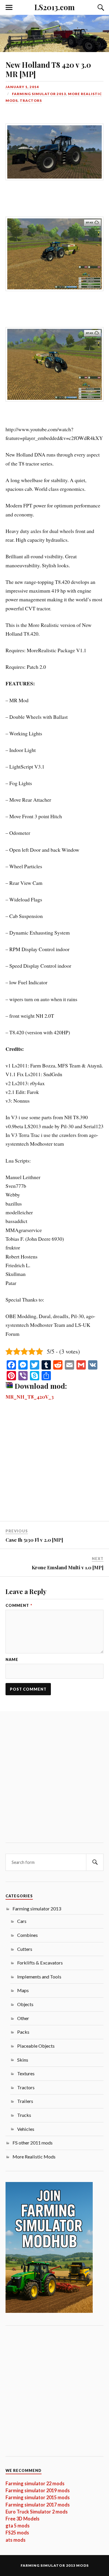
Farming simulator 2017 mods (38, 2505)
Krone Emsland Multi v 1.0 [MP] (68, 1567)
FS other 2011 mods (33, 2143)
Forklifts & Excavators (40, 1963)
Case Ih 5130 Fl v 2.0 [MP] (34, 1540)
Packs (23, 2032)
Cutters (25, 1949)
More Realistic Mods (34, 2157)
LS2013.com (54, 7)
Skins (23, 2060)
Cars (22, 1921)
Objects (25, 2004)
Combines (27, 1935)
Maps (23, 1990)
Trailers (25, 2101)
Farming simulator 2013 (39, 94)
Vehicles (26, 2129)
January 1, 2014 (22, 87)
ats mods (16, 2540)
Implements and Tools (39, 1977)
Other (23, 2018)
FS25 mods (17, 2533)
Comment (19, 1606)
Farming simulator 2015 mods (38, 2497)
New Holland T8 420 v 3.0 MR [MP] (48, 69)
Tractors (31, 100)
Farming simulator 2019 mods (38, 2490)
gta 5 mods (18, 2526)
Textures (26, 2073)
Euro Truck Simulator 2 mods (37, 2512)
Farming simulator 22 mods (35, 2483)
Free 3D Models (23, 2519)
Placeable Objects (36, 2046)
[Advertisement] (54, 1464)
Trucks (24, 2115)
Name (12, 1660)
